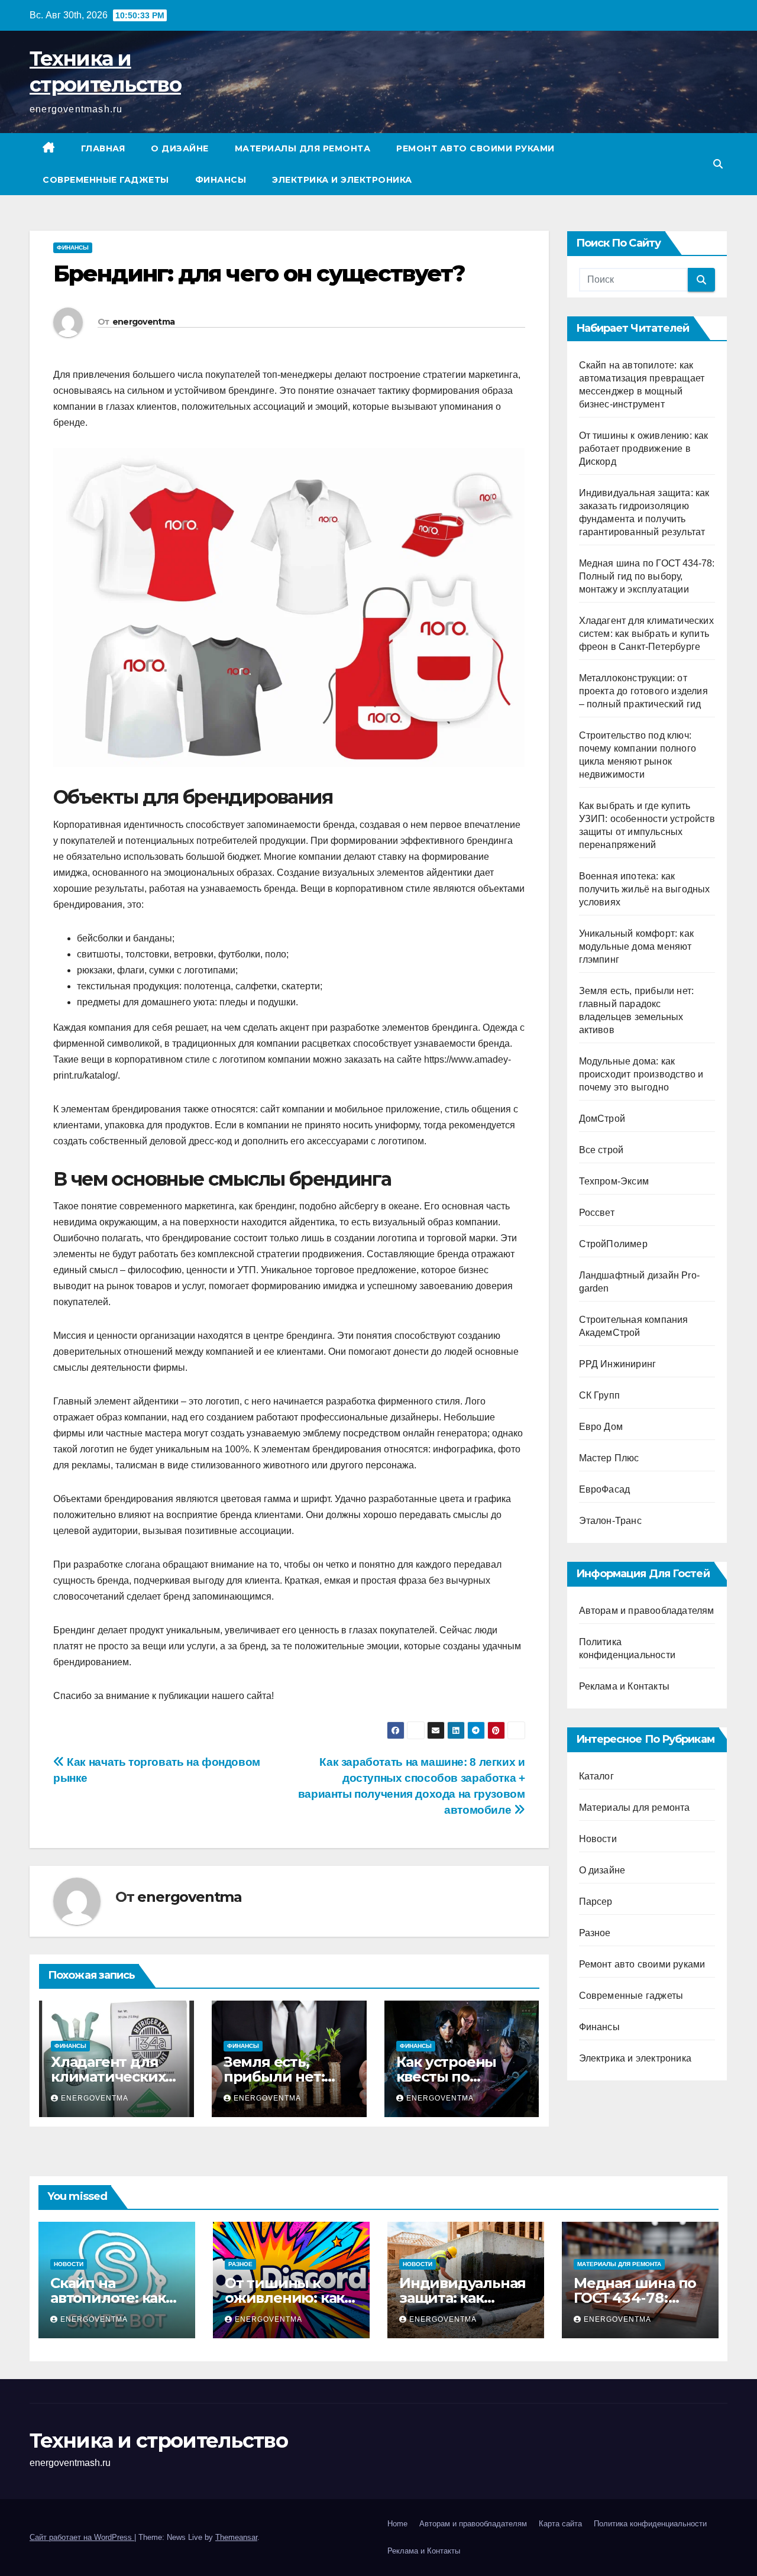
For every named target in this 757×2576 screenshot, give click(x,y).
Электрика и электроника (342, 180)
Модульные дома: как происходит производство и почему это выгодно (641, 1074)
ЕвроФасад (605, 1489)
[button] (718, 164)
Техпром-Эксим (614, 1181)
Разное (595, 1933)
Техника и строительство (158, 2441)
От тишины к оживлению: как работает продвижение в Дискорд (644, 449)
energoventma (144, 322)
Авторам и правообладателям (647, 1611)
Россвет (597, 1213)
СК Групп (600, 1395)
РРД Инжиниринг (618, 1364)
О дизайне (180, 148)
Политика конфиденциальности (650, 2524)
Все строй (601, 1150)
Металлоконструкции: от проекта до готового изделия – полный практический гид (643, 691)
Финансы (221, 180)
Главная (103, 148)
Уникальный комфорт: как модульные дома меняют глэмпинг (637, 946)
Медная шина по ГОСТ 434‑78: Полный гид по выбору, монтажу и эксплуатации (647, 576)
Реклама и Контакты (625, 1686)
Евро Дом (601, 1427)
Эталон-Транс (610, 1521)
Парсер (596, 1902)
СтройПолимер (613, 1244)
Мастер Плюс (609, 1458)
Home (397, 2524)
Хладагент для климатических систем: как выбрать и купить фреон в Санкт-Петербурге (646, 634)
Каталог (596, 1776)
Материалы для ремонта (303, 148)
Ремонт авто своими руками (475, 148)
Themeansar (236, 2537)
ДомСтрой (602, 1119)
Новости (598, 1839)
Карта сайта (560, 2524)
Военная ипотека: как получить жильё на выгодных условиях (645, 889)
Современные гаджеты (106, 180)
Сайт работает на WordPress (82, 2537)
